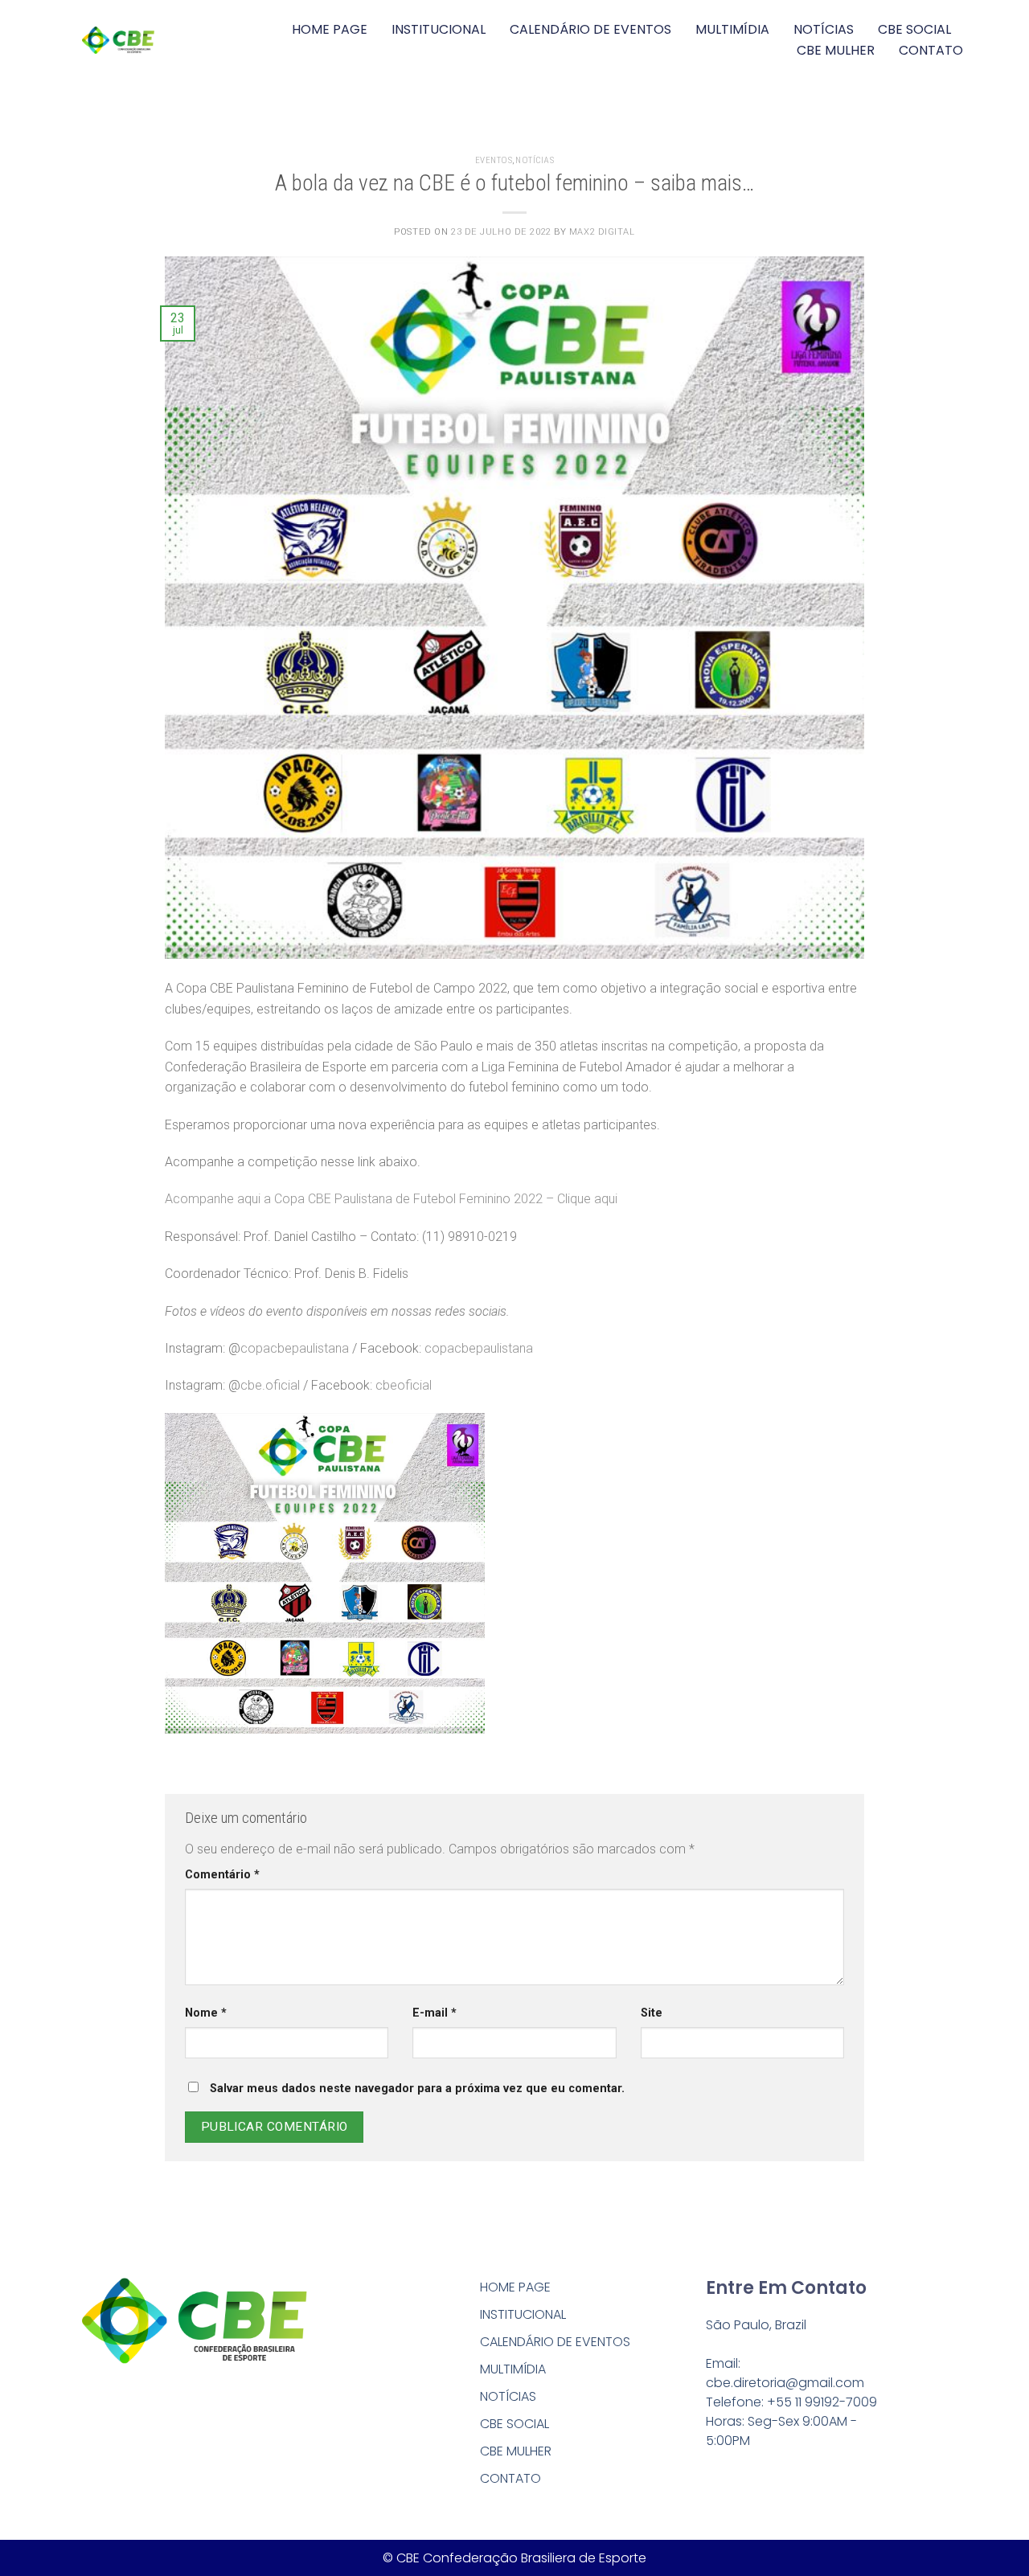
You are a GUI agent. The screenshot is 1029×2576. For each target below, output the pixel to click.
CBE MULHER (836, 50)
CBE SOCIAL (914, 29)
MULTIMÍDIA (732, 29)
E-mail (435, 2013)
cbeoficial (404, 1385)
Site (652, 2013)
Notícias (535, 160)
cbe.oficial (270, 1385)
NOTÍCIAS (824, 29)
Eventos (494, 160)
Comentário (222, 1875)
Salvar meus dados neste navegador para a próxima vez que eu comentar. (417, 2089)
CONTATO (931, 50)
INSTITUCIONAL (439, 29)
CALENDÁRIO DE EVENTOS (590, 29)
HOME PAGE (330, 29)
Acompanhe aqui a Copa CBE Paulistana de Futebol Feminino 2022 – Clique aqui (391, 1199)
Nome (206, 2013)
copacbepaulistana (295, 1348)
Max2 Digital (602, 232)
